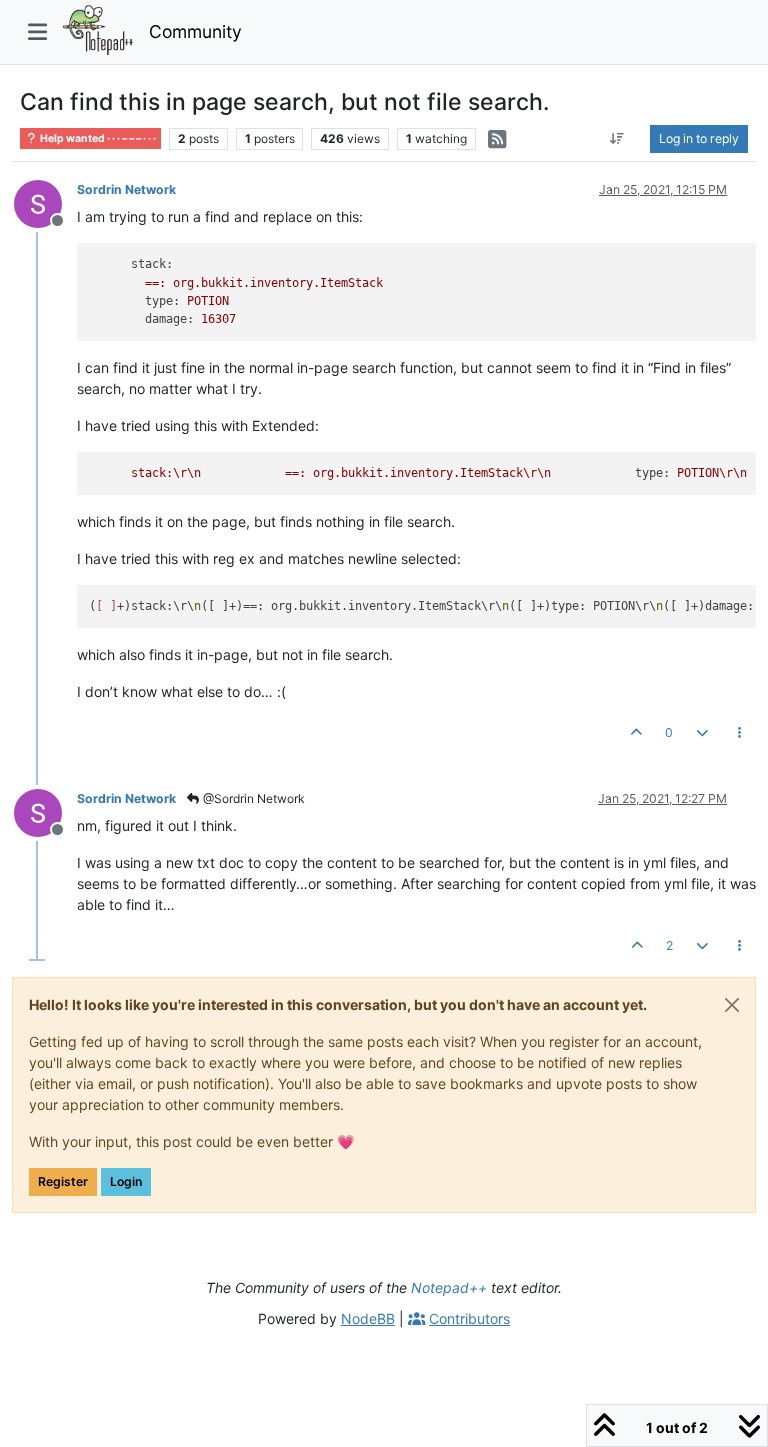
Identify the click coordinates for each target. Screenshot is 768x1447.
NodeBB (368, 1318)
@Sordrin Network (252, 798)
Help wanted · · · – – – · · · (97, 138)
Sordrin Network (126, 189)
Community (195, 31)
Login (126, 1181)
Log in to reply (699, 138)
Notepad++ (449, 1287)
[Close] (732, 1005)
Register (63, 1181)
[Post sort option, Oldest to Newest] (617, 139)
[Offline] (45, 202)
